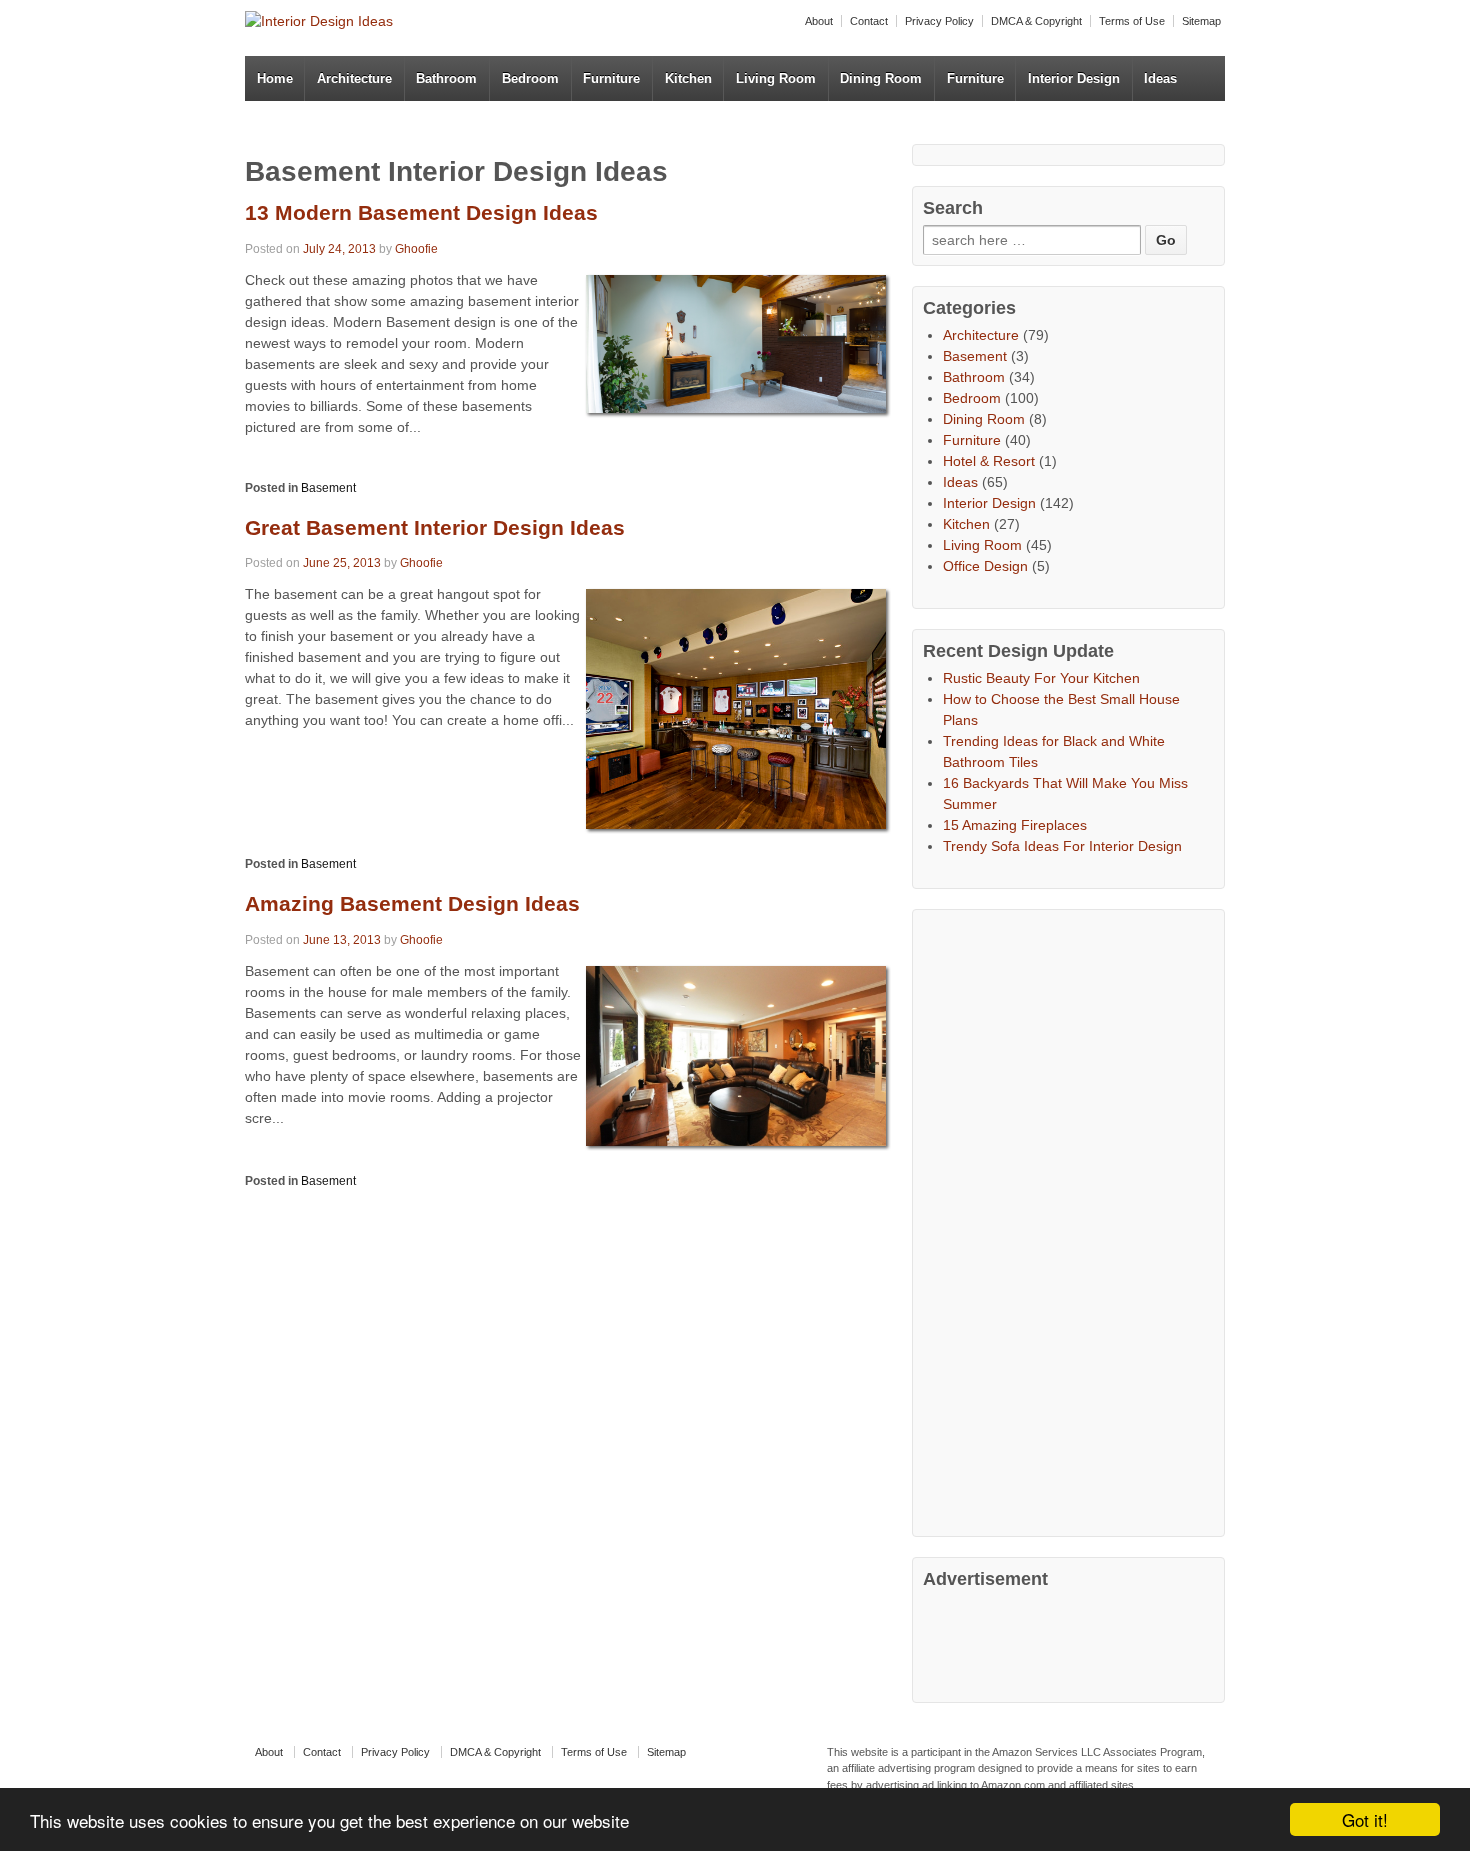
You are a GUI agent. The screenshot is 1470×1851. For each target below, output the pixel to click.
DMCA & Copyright (1036, 21)
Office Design (985, 566)
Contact (869, 21)
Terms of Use (1132, 21)
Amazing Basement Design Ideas (412, 903)
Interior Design (1074, 78)
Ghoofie (416, 249)
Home (275, 78)
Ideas (1160, 78)
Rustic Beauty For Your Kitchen (1041, 678)
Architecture (354, 78)
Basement (328, 488)
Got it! (1365, 1819)
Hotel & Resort (989, 461)
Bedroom (530, 78)
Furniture (611, 78)
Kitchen (688, 78)
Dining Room (881, 78)
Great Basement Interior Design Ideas (435, 527)
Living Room (776, 78)
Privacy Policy (939, 21)
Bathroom (446, 78)
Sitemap (1201, 21)
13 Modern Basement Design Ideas (421, 212)
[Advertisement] (1073, 1220)
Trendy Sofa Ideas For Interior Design (1062, 846)
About (819, 21)
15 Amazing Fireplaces (1015, 825)
